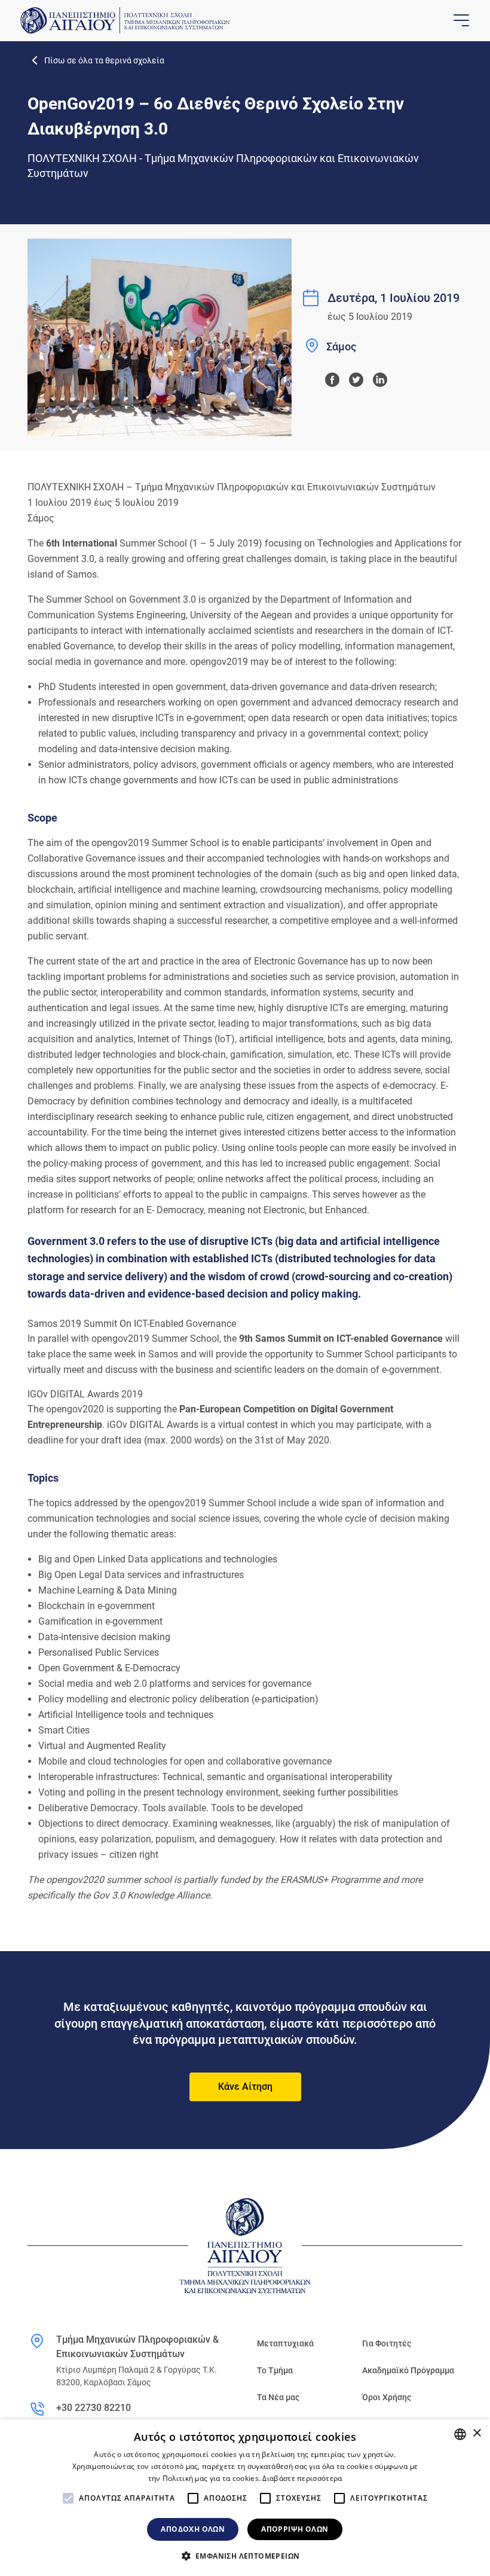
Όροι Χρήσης (387, 2397)
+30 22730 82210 (94, 2408)
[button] (245, 2556)
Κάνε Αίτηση (245, 2087)
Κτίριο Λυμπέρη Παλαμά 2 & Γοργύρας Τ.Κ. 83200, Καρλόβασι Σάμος (137, 2376)
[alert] (245, 2498)
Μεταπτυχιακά (285, 2343)
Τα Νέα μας (278, 2397)
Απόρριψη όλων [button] (295, 2529)
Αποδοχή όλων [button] (193, 2529)
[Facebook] (332, 380)
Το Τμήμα (275, 2370)
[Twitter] (356, 380)
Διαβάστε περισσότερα (302, 2478)
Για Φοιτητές (387, 2343)
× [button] (477, 2433)
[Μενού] (460, 20)
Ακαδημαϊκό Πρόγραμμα (408, 2370)
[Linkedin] (380, 380)
